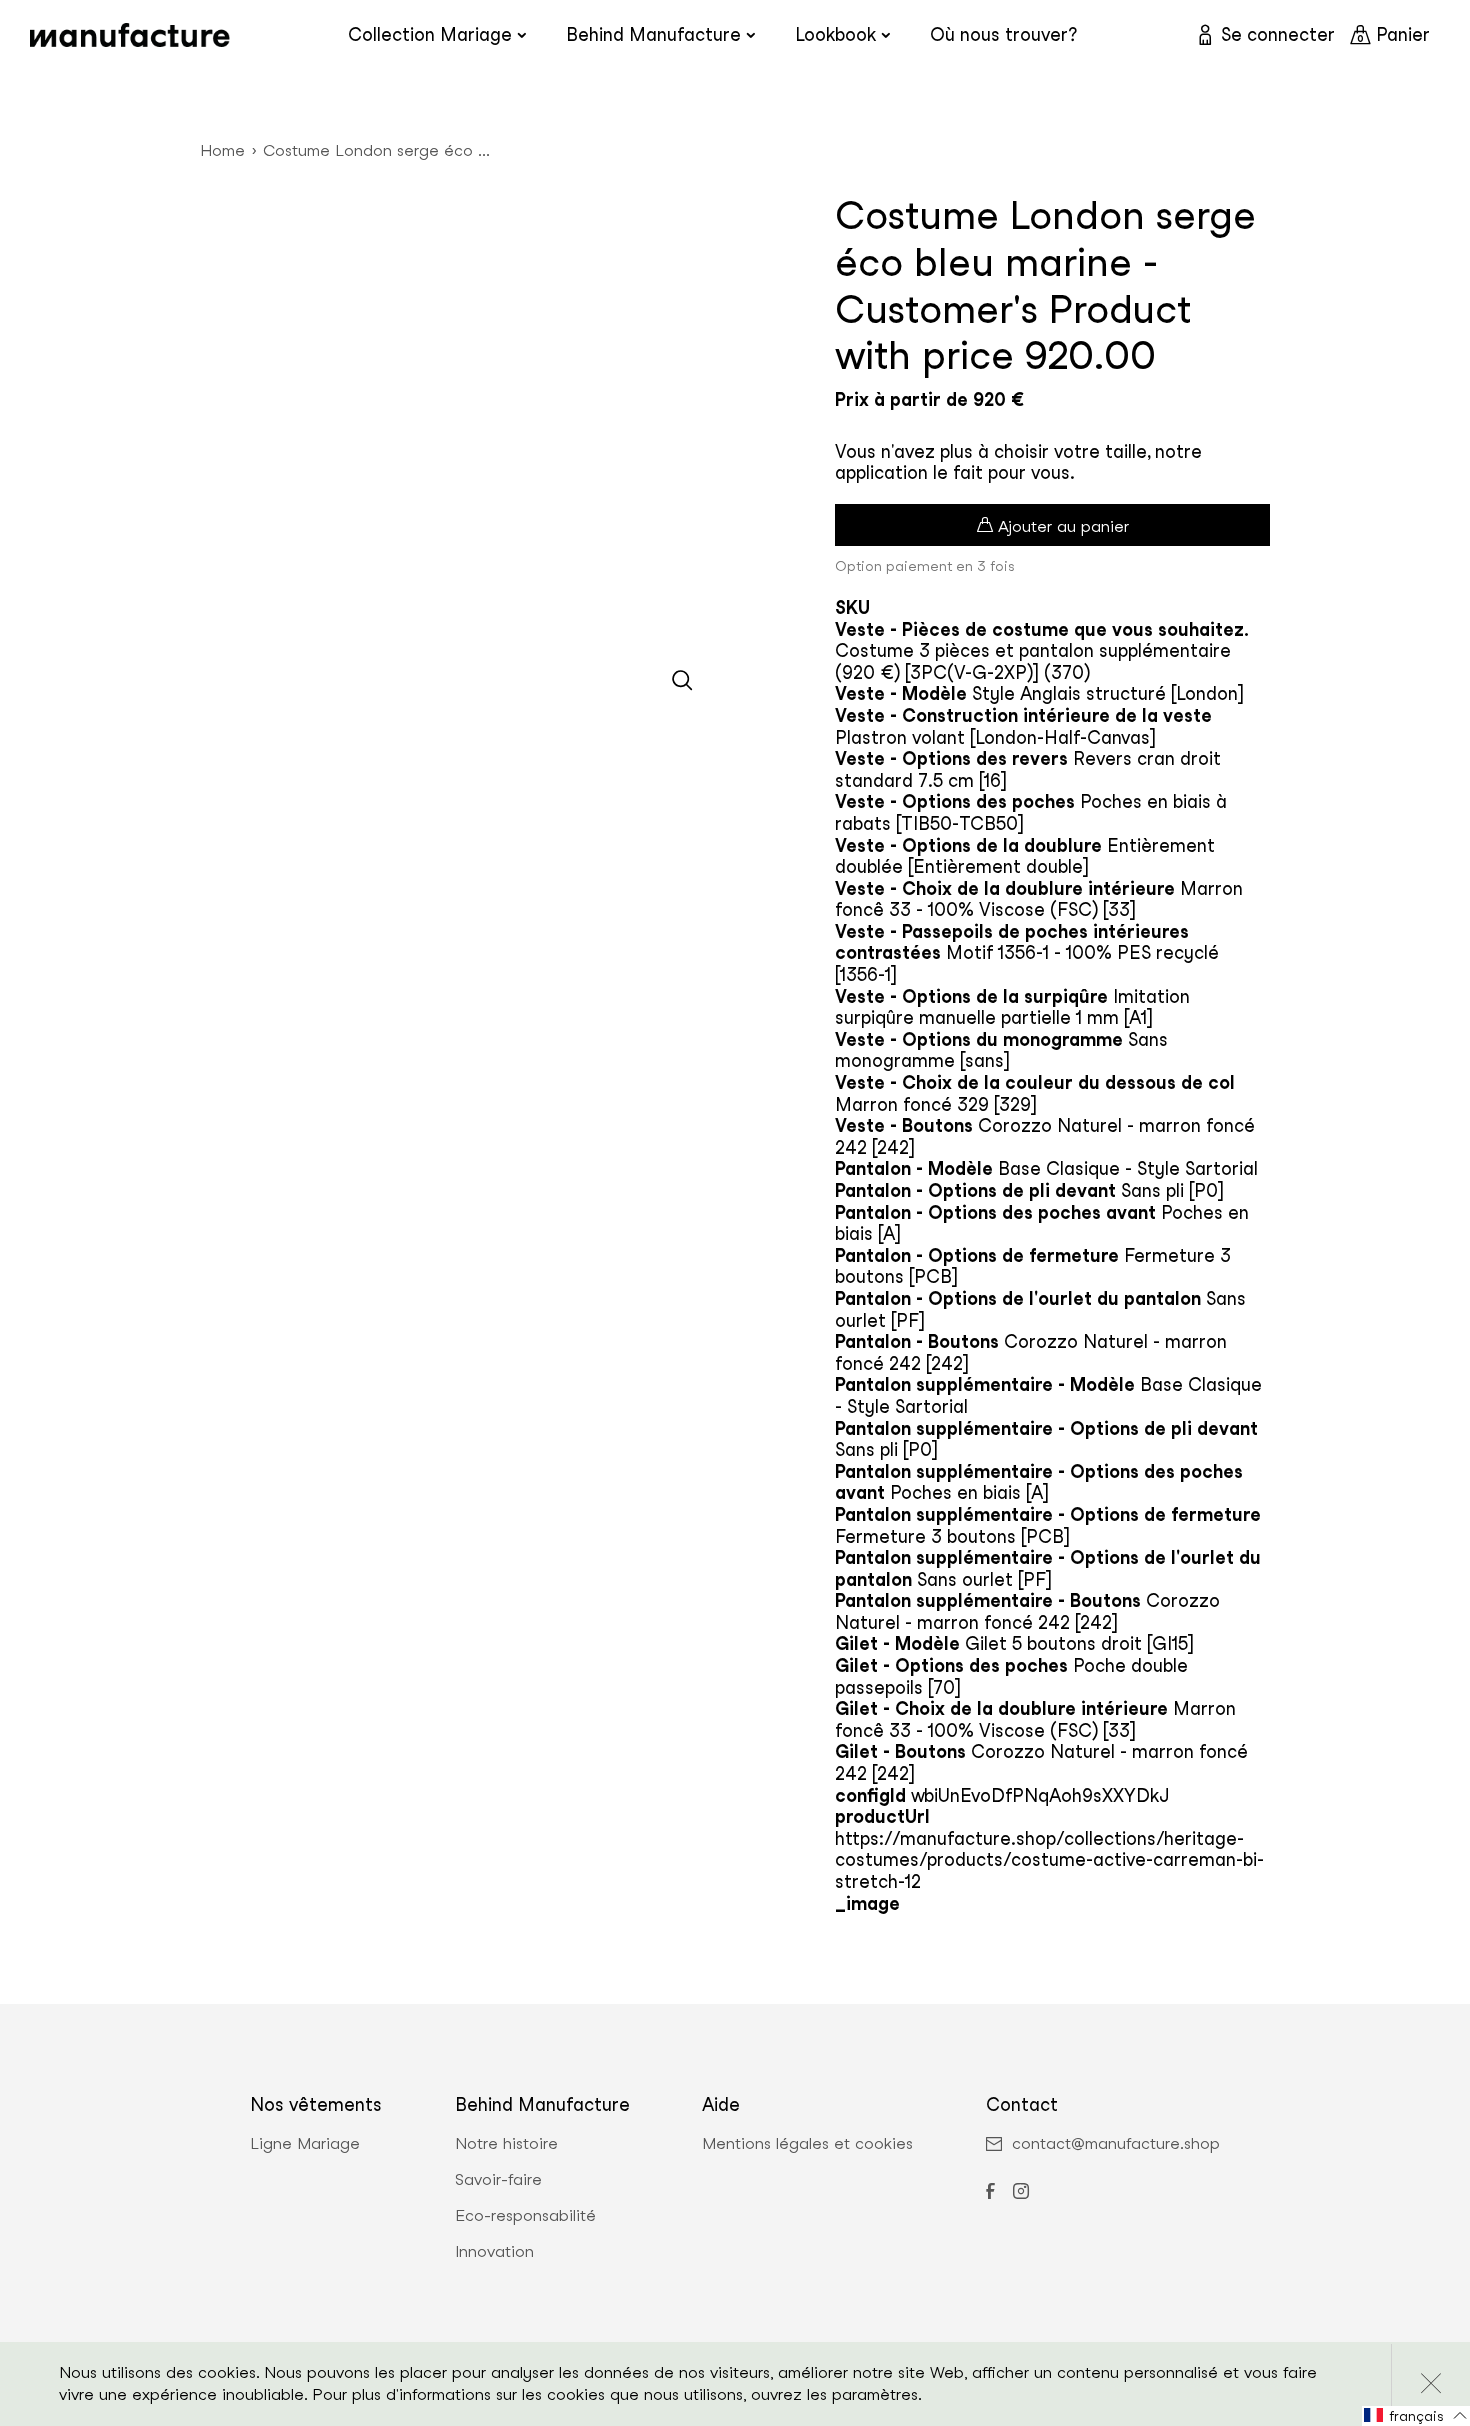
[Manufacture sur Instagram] (1021, 2193)
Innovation (494, 2252)
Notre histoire (506, 2144)
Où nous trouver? (1003, 34)
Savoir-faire (498, 2180)
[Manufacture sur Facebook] (990, 2193)
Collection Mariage (430, 34)
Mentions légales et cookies (807, 2144)
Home (222, 150)
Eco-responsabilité (525, 2216)
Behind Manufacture (653, 34)
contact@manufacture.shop (1116, 2144)
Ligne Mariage (305, 2144)
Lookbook (835, 34)
